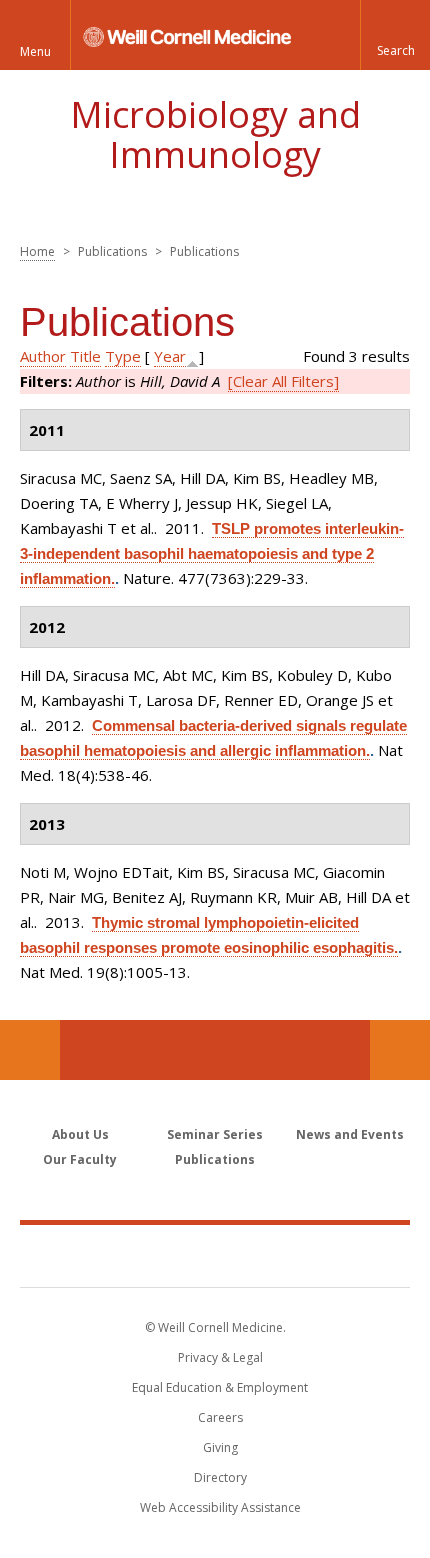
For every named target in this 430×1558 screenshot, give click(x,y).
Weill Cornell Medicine (215, 1255)
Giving (220, 1447)
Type (123, 356)
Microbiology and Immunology (215, 134)
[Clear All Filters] (283, 381)
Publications (215, 1159)
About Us (80, 1134)
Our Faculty (80, 1159)
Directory (220, 1477)
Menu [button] (35, 51)
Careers (220, 1417)
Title (85, 356)
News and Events (350, 1134)
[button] (395, 35)
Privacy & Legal (220, 1357)
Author (43, 356)
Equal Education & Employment (220, 1387)
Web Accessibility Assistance (220, 1507)
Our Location (30, 1050)
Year (170, 356)
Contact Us (400, 1050)
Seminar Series (215, 1134)
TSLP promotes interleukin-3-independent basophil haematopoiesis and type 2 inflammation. (212, 553)
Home (37, 251)
